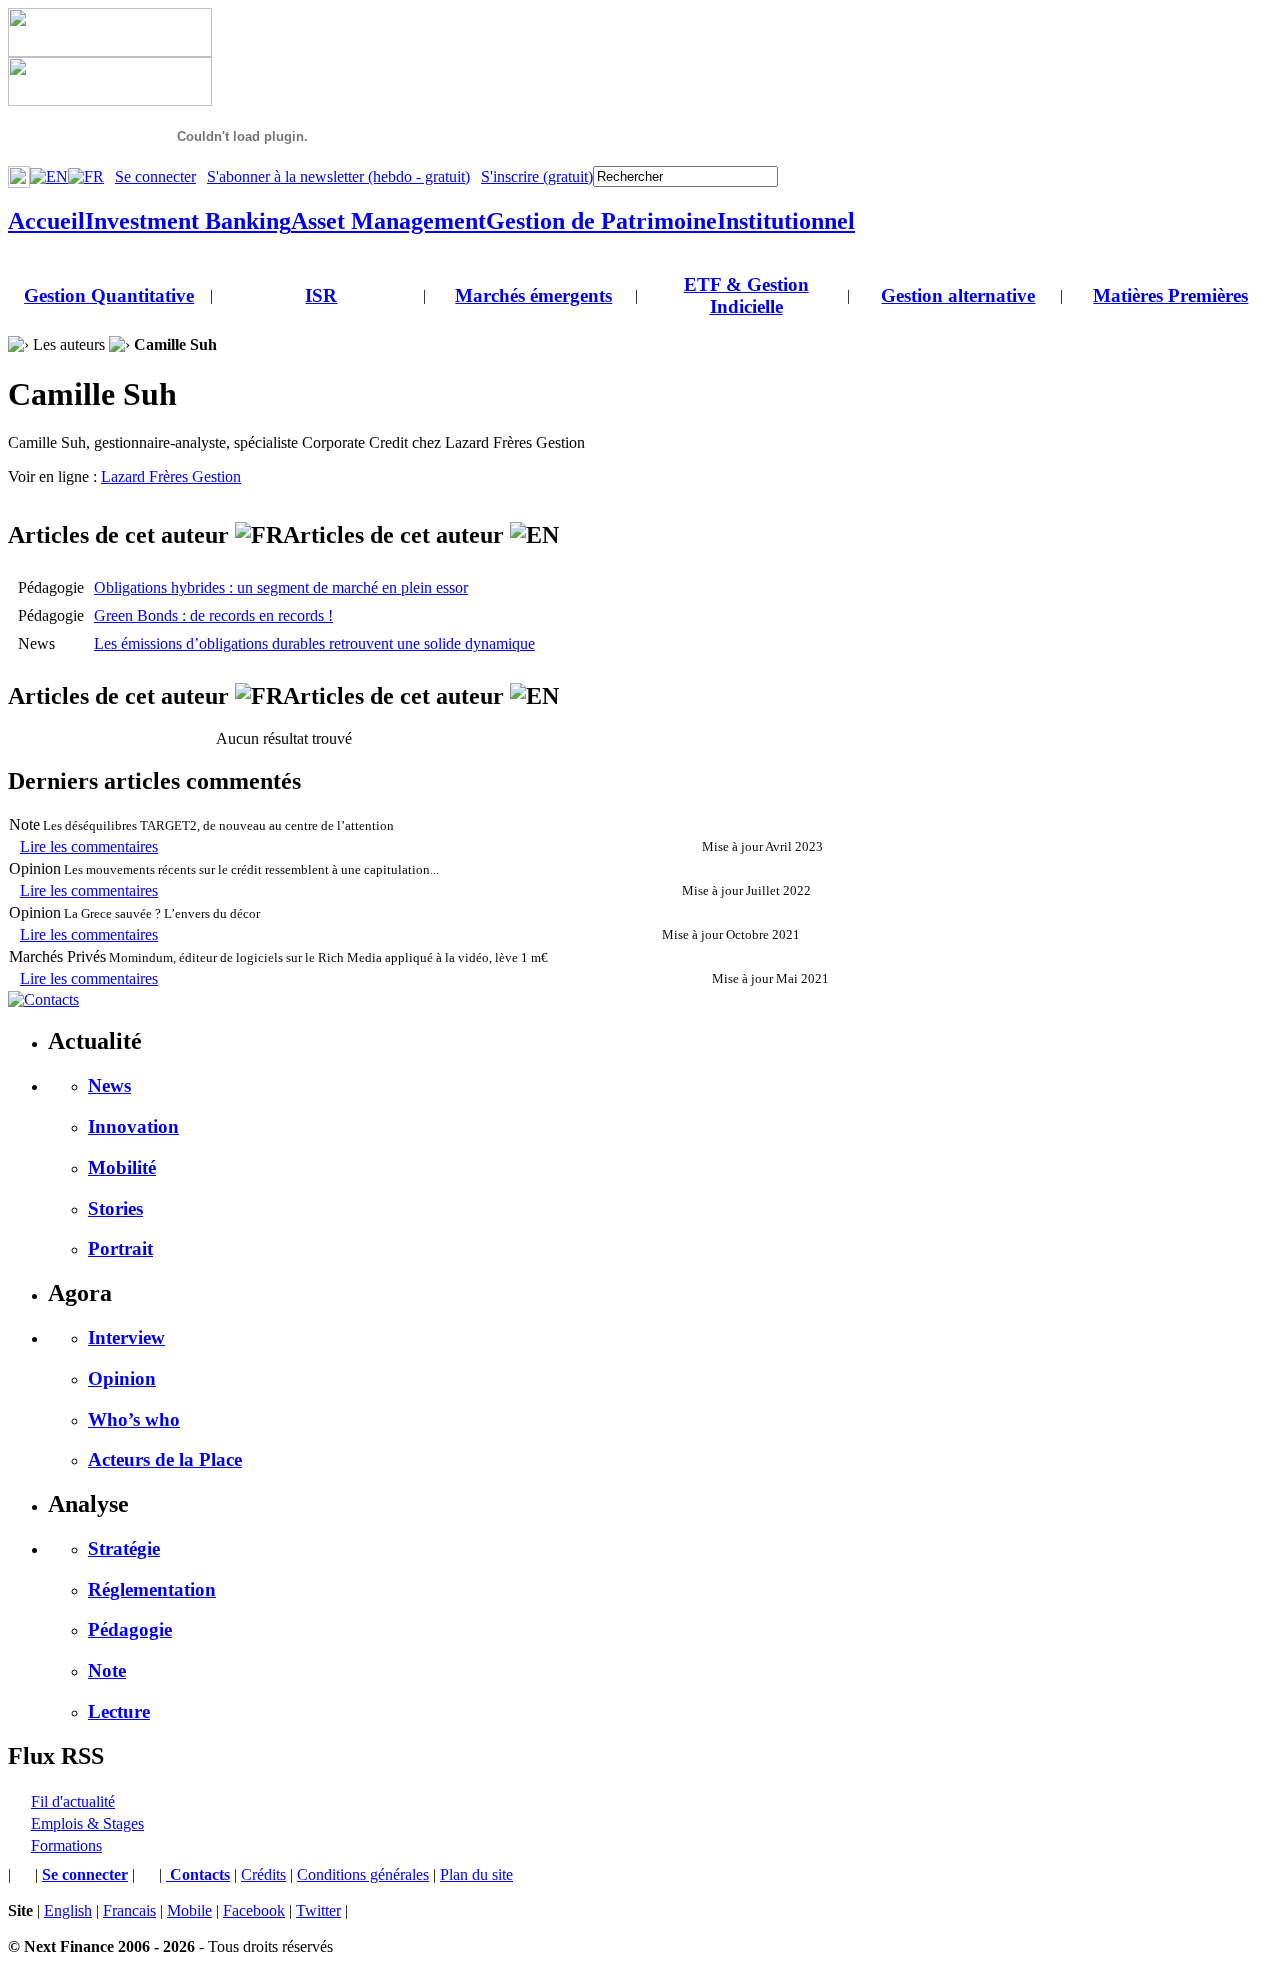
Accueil (46, 221)
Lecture (119, 1711)
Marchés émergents (533, 295)
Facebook (254, 1910)
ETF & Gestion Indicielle (746, 295)
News (109, 1085)
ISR (321, 295)
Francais (129, 1910)
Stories (115, 1208)
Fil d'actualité (73, 1801)
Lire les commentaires (89, 846)
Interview (126, 1337)
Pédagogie (130, 1629)
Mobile (189, 1910)
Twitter (318, 1910)
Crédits (263, 1874)
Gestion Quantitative (109, 295)
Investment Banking (188, 221)
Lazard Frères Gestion (171, 476)
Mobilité (122, 1167)
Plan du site (476, 1874)
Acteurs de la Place (165, 1459)
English (68, 1910)
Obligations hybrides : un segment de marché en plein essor (281, 587)
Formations (66, 1845)
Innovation (133, 1126)
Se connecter (155, 176)
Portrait (120, 1248)
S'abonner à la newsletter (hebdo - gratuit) (338, 176)
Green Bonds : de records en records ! (213, 615)
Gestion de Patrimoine (601, 221)
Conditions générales (363, 1874)
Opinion (122, 1378)
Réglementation (152, 1589)
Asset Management (388, 221)
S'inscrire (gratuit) (537, 176)
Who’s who (134, 1419)
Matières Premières (1170, 295)
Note (107, 1670)
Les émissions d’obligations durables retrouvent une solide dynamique (314, 643)
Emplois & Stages (87, 1823)
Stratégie (124, 1548)
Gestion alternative (958, 295)
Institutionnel (786, 221)
